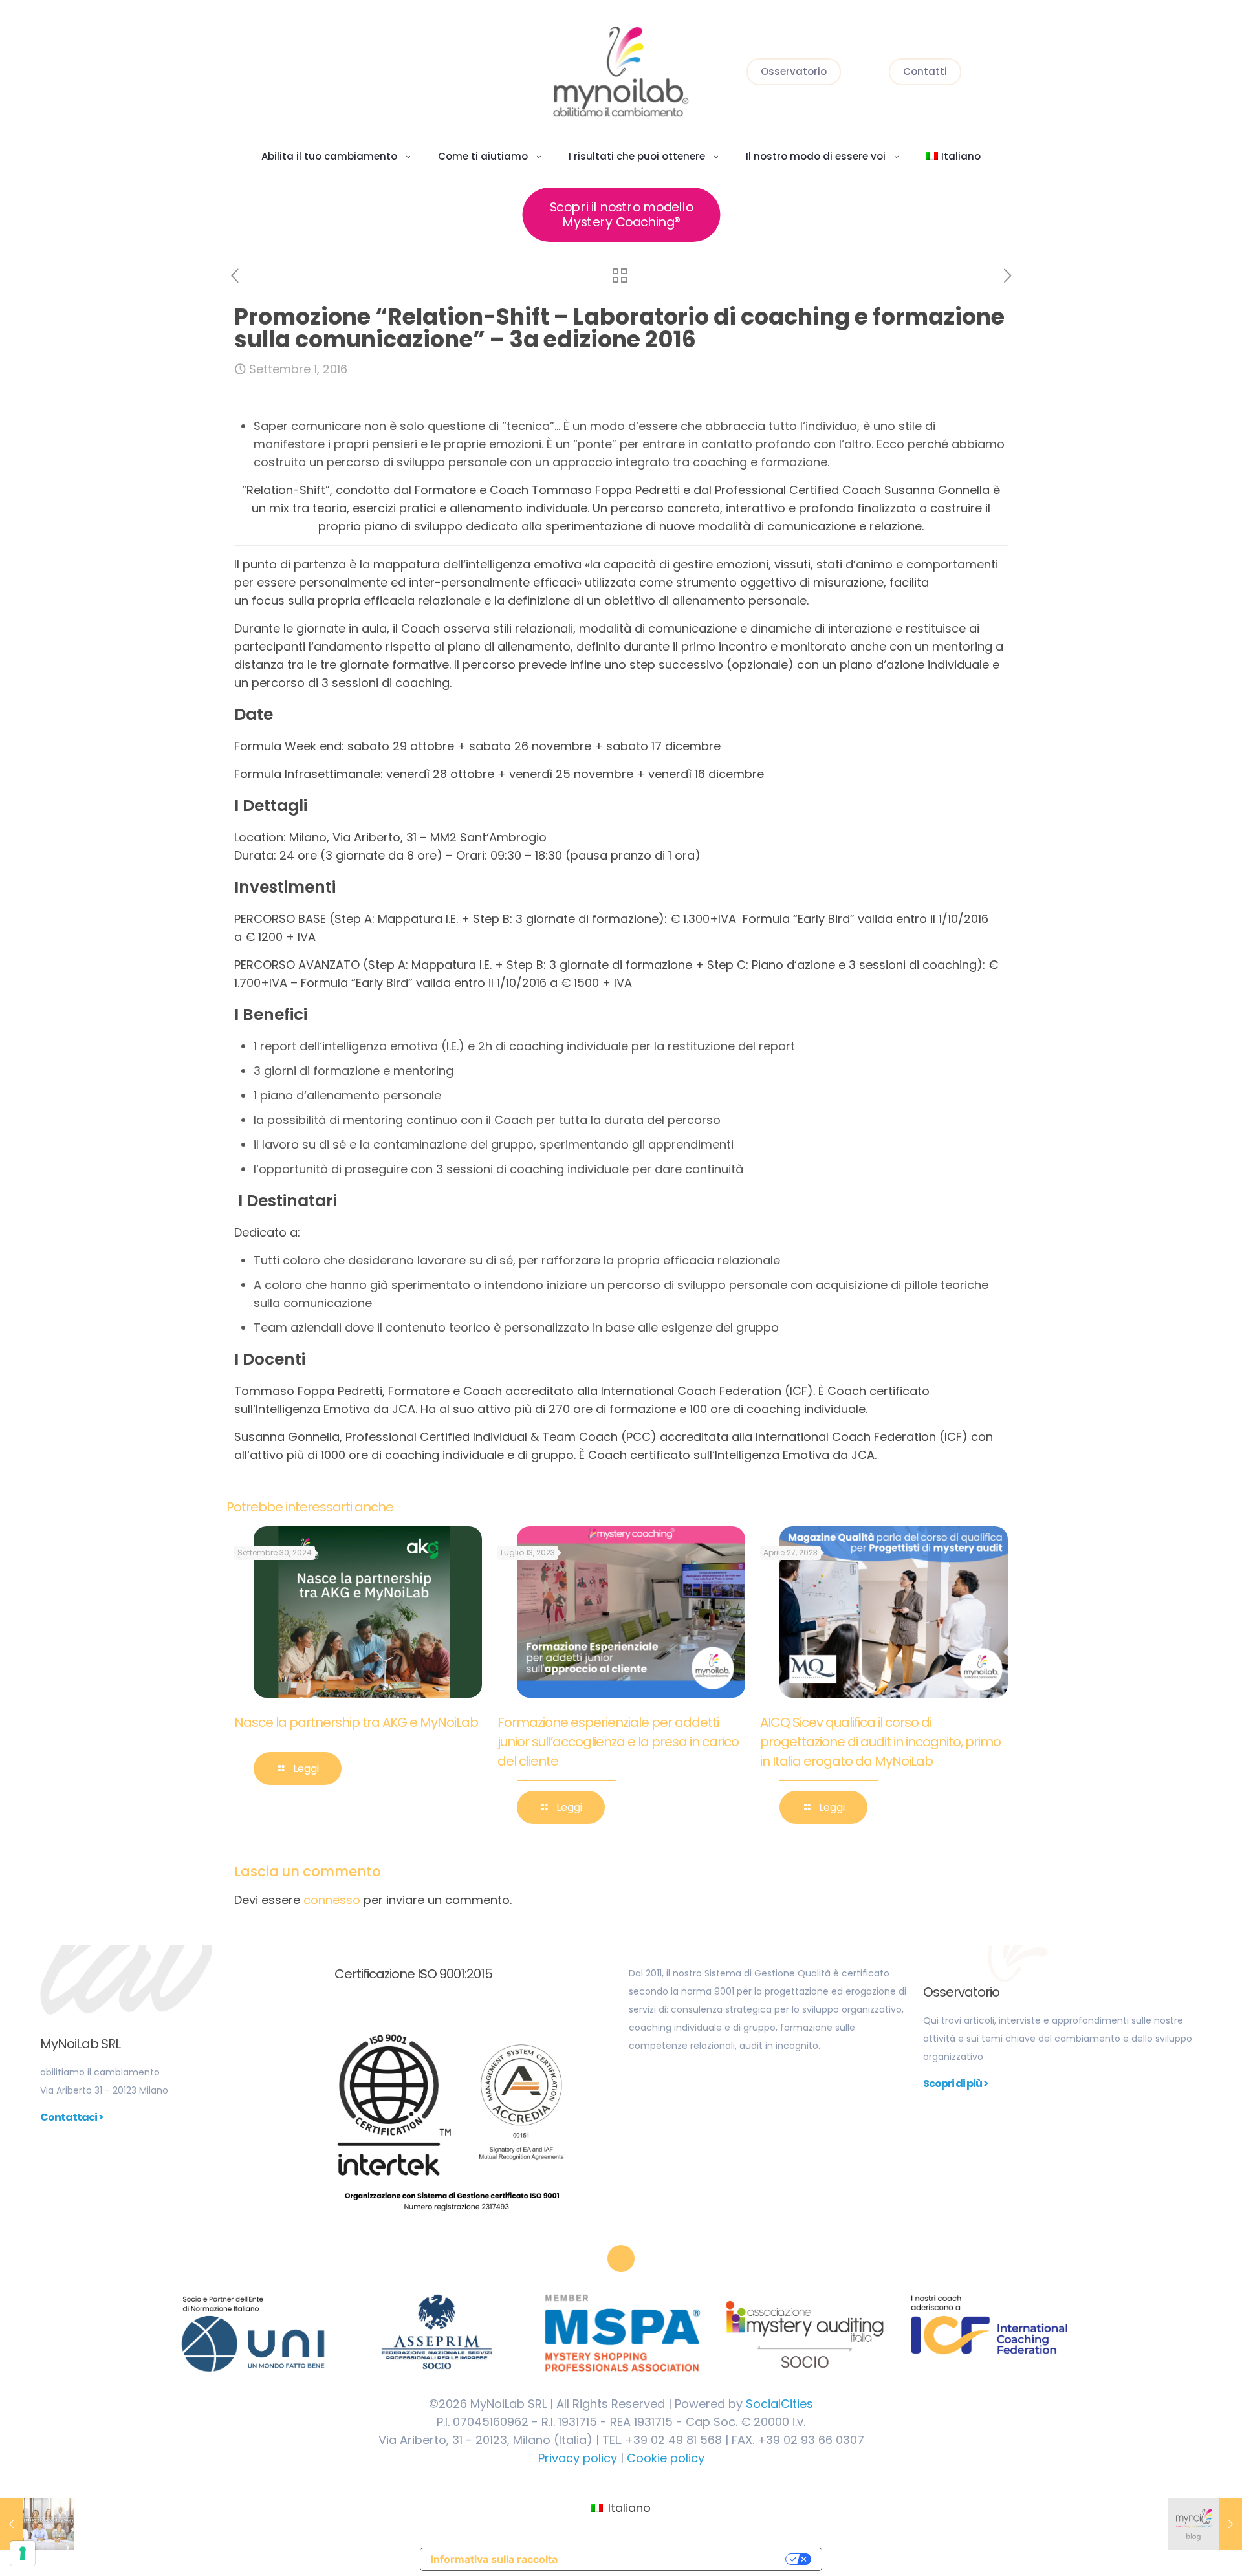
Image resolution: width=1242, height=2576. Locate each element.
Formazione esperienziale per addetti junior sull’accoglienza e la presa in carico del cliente (618, 1742)
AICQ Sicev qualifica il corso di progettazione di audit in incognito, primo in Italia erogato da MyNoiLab (880, 1742)
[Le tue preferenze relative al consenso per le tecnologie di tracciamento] (23, 2553)
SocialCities (779, 2404)
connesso (332, 1900)
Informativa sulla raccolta (494, 2559)
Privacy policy (578, 2458)
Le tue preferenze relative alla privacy (675, 2559)
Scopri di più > (956, 2084)
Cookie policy (666, 2458)
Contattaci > (72, 2117)
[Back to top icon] (621, 2258)
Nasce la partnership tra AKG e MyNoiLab (356, 1722)
